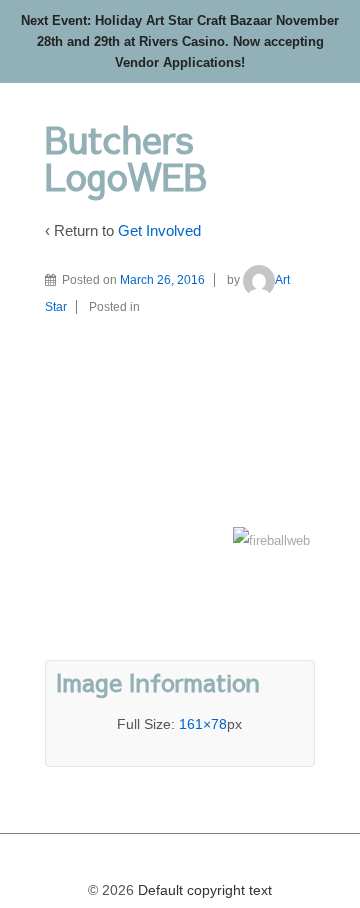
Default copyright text (203, 890)
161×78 (203, 724)
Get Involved (159, 230)
